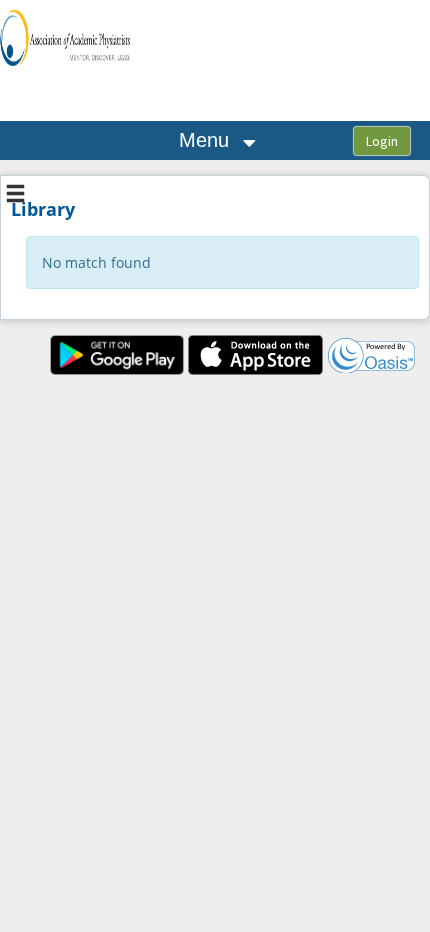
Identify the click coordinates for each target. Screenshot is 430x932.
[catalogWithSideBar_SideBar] (15, 196)
